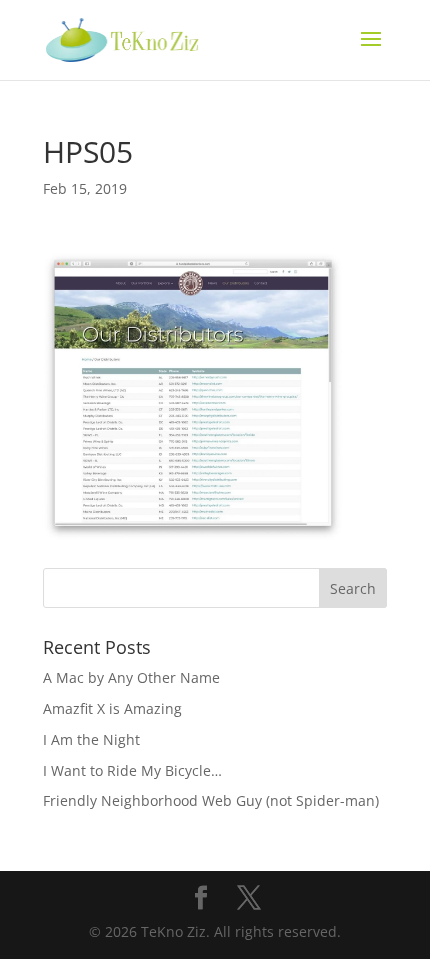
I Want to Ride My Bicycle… (132, 770)
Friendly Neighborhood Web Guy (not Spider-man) (211, 800)
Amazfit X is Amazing (112, 708)
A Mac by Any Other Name (131, 677)
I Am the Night (91, 739)
